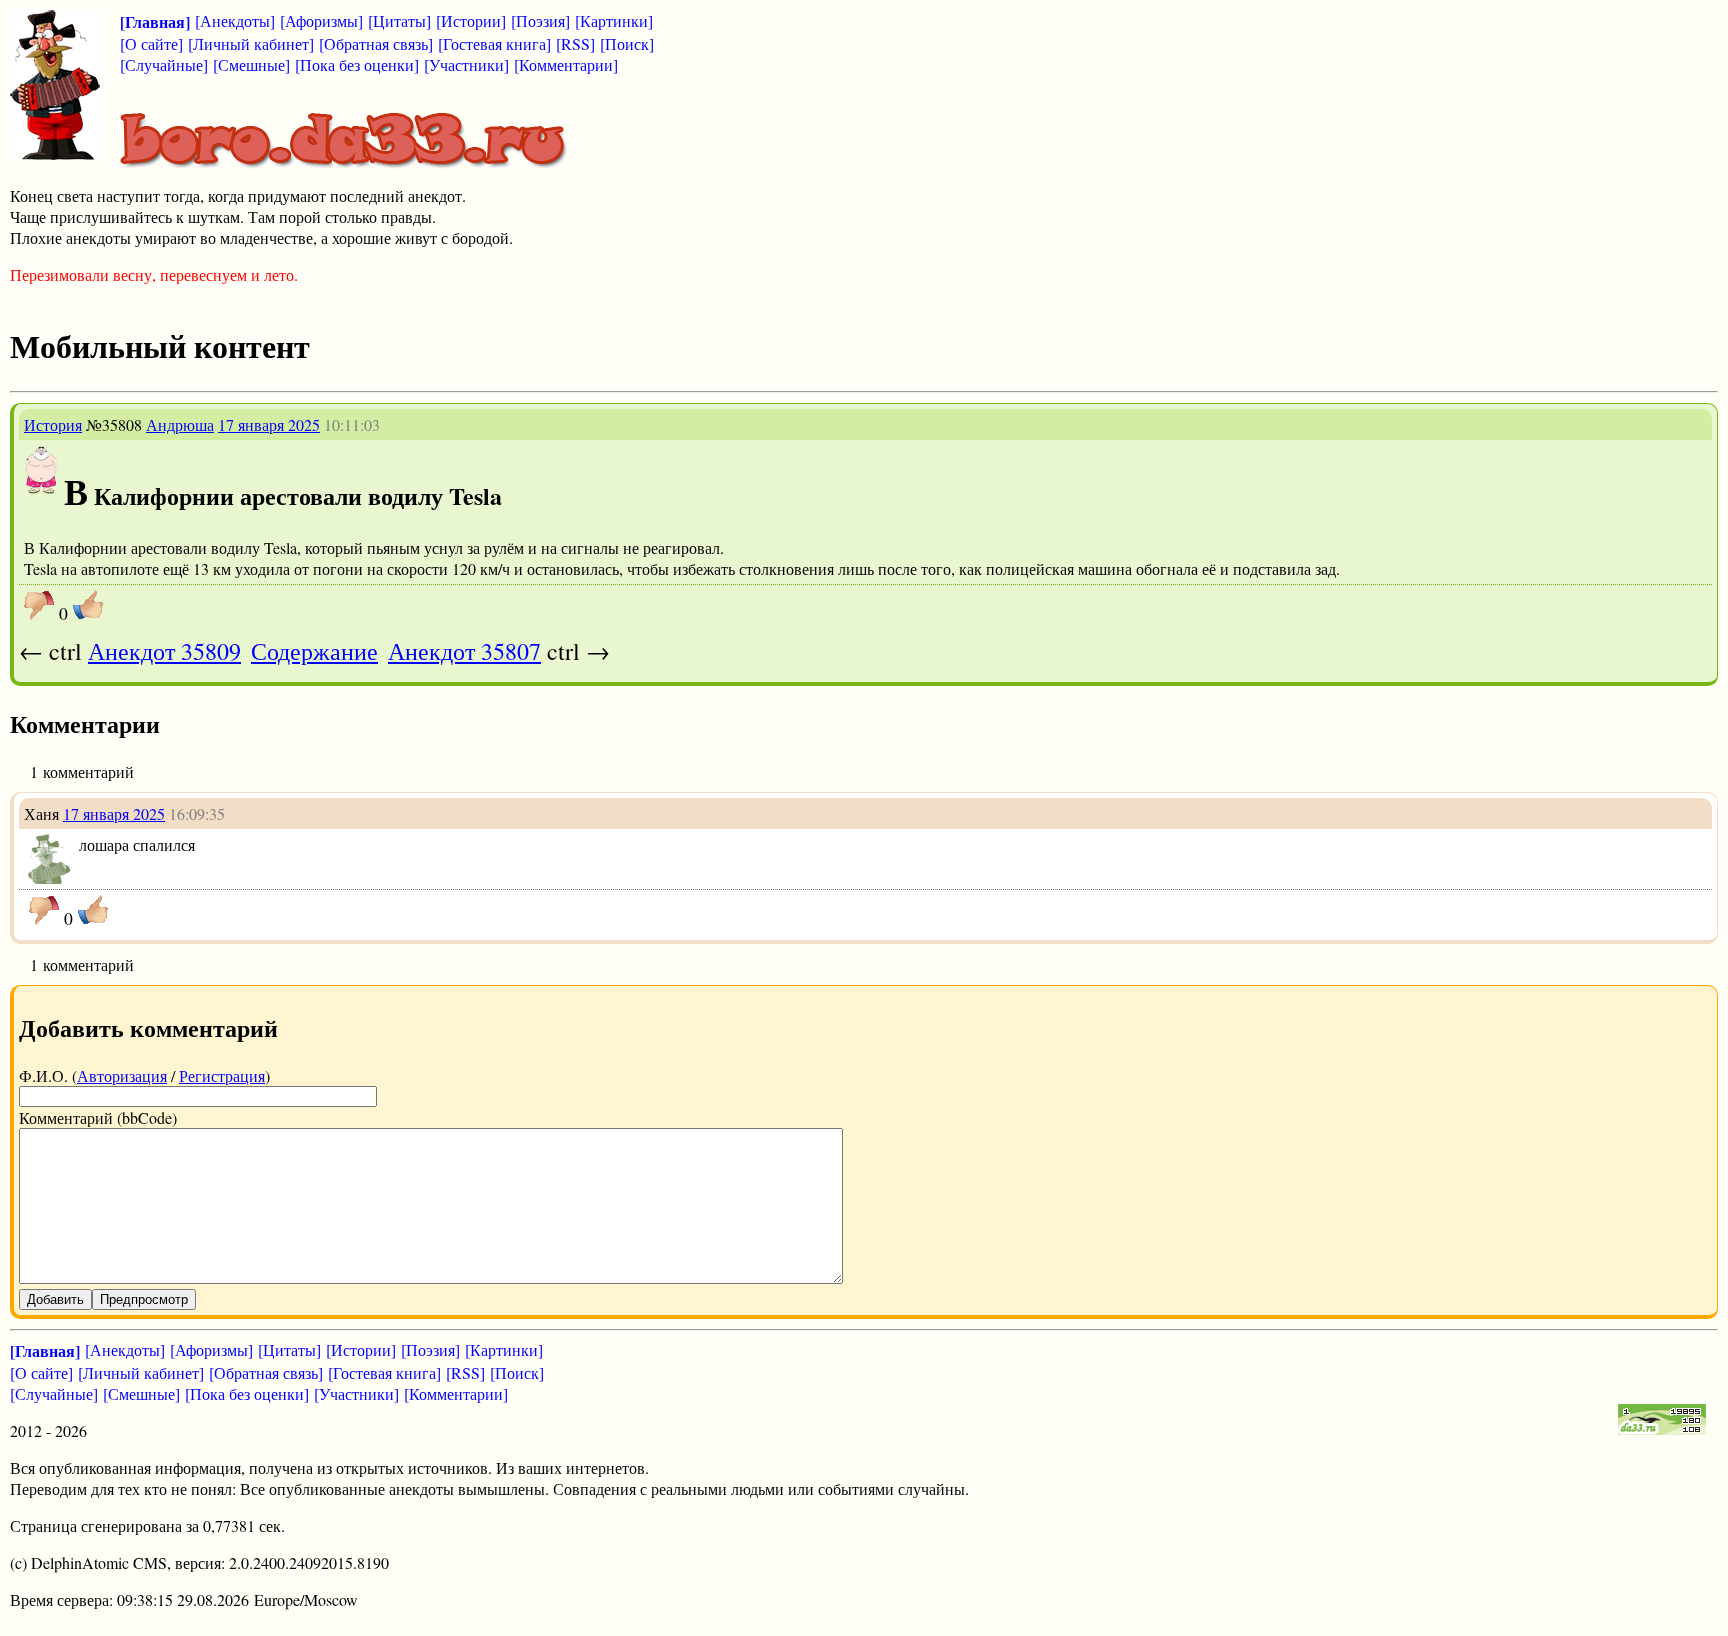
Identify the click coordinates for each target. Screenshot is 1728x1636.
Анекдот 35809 (164, 651)
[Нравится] (88, 605)
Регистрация (222, 1075)
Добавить (55, 1299)
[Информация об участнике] (41, 488)
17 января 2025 (269, 424)
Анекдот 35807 (464, 651)
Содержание (314, 651)
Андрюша (180, 424)
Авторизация (122, 1075)
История (53, 424)
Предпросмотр (144, 1299)
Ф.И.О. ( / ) (144, 1075)
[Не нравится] (39, 605)
